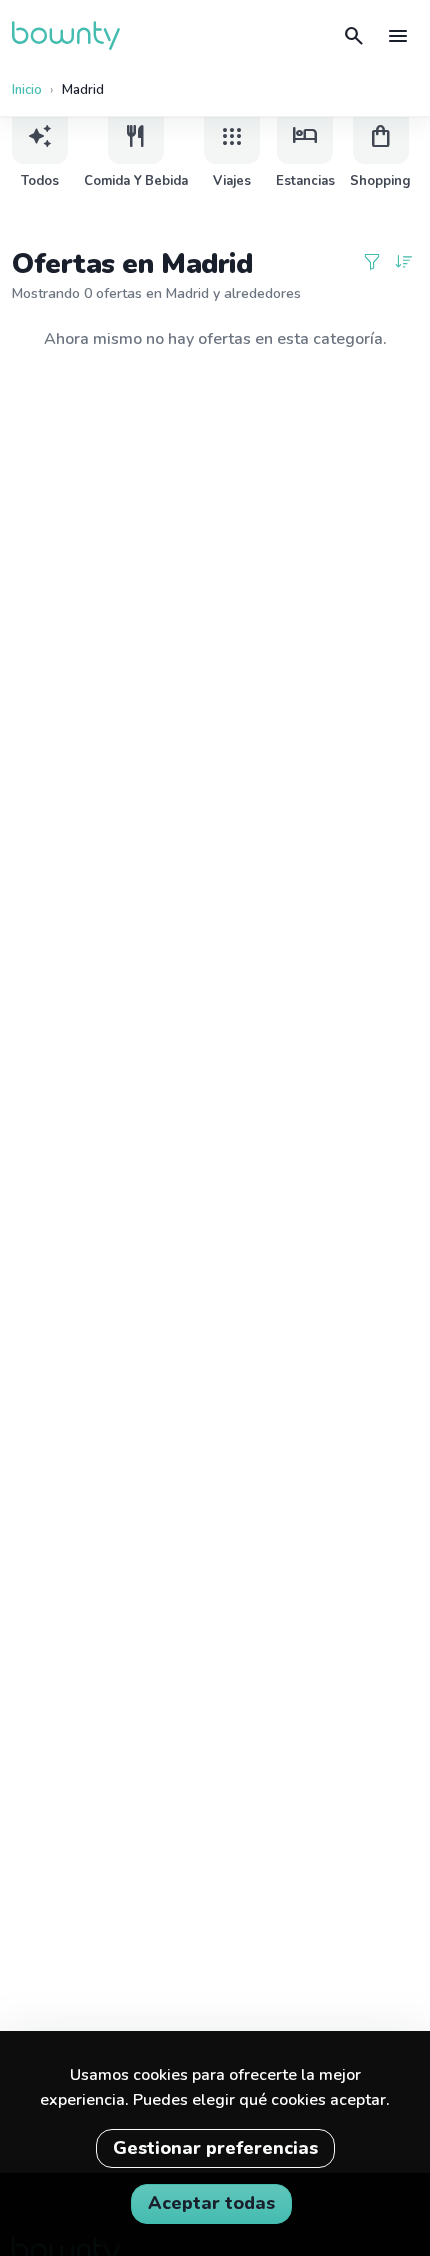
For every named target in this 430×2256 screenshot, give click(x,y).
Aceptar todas (211, 2203)
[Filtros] (372, 264)
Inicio (27, 90)
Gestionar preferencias (215, 2148)
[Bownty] (66, 36)
